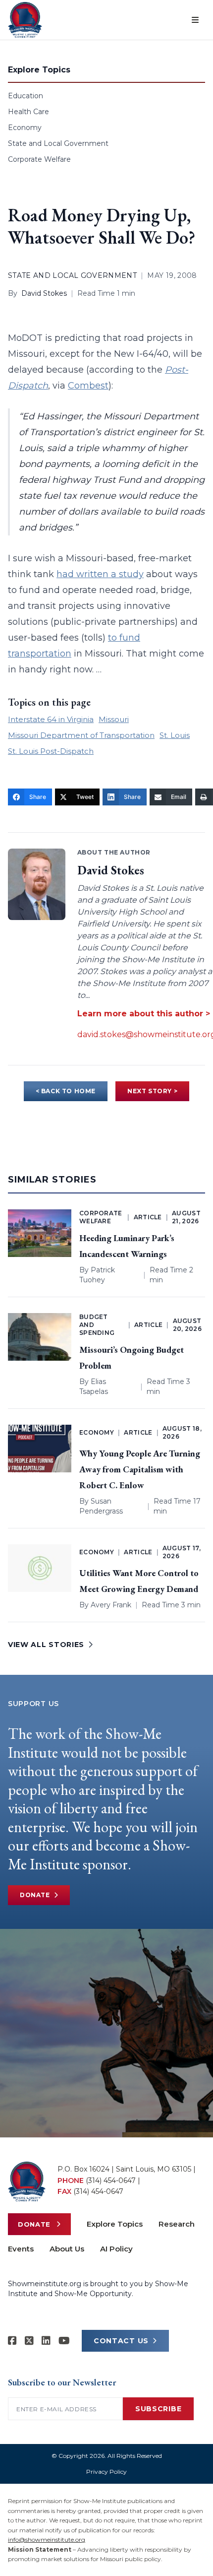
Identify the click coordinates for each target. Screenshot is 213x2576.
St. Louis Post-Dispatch (51, 751)
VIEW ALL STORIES (46, 1645)
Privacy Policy (106, 2472)
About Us (67, 2249)
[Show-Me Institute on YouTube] (64, 2341)
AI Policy (116, 2249)
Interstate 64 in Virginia (51, 719)
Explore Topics (115, 2224)
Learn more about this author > (144, 1014)
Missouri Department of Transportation (81, 735)
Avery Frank (111, 1605)
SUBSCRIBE (158, 2409)
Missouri (114, 719)
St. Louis (175, 735)
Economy (25, 128)
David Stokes (44, 293)
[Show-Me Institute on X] (29, 2341)
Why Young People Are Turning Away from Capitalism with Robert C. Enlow (140, 1469)
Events (21, 2249)
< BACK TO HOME (66, 1091)
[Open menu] (195, 20)
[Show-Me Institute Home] (25, 20)
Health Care (28, 112)
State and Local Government (58, 143)
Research (177, 2224)
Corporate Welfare (39, 159)
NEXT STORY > (152, 1091)
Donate (35, 1895)
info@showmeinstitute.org (47, 2540)
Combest (88, 386)
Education (26, 96)
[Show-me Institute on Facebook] (12, 2341)
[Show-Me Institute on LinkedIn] (46, 2341)
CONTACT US (121, 2341)
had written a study (100, 574)
